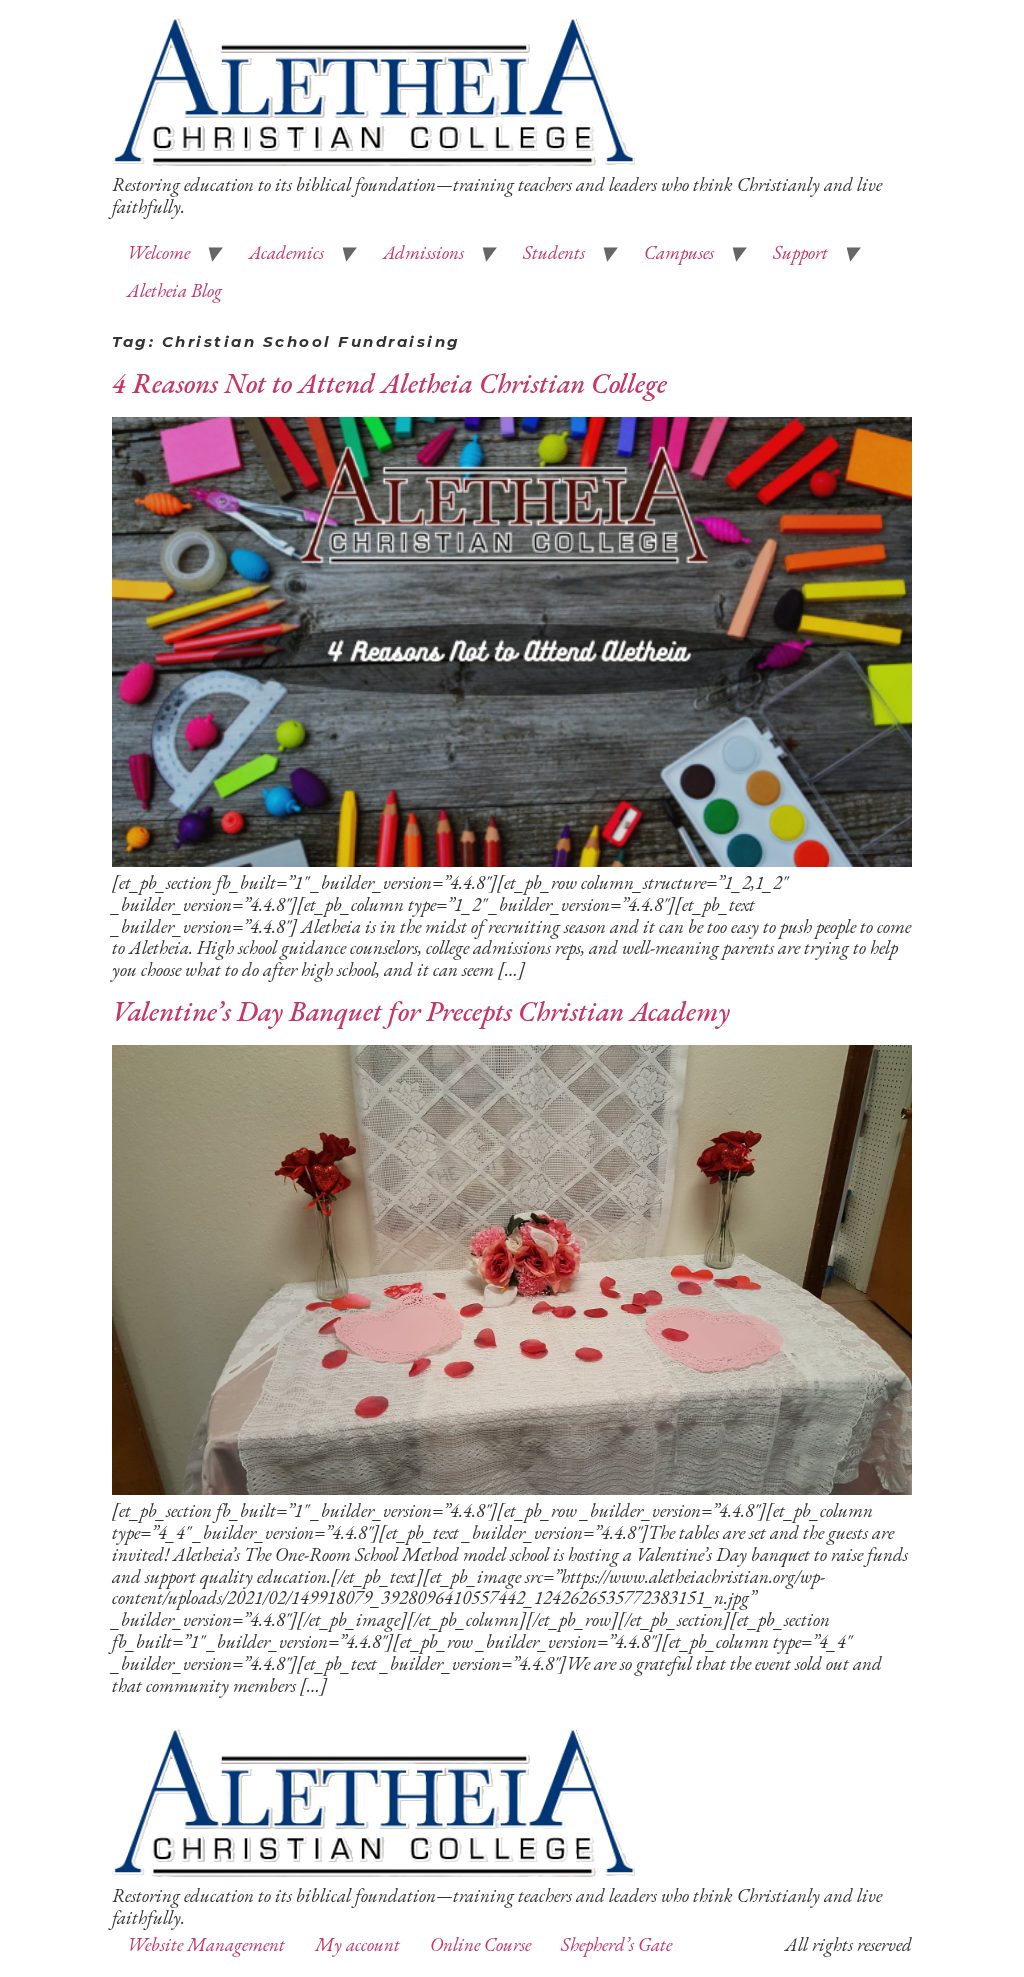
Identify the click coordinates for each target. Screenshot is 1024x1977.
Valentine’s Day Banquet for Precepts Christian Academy (421, 1011)
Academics (286, 252)
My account (357, 1944)
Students (554, 252)
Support (800, 252)
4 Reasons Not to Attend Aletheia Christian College (389, 383)
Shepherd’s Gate (616, 1944)
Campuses (679, 252)
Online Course (480, 1944)
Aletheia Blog (174, 290)
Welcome (158, 252)
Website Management (206, 1944)
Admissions (423, 252)
